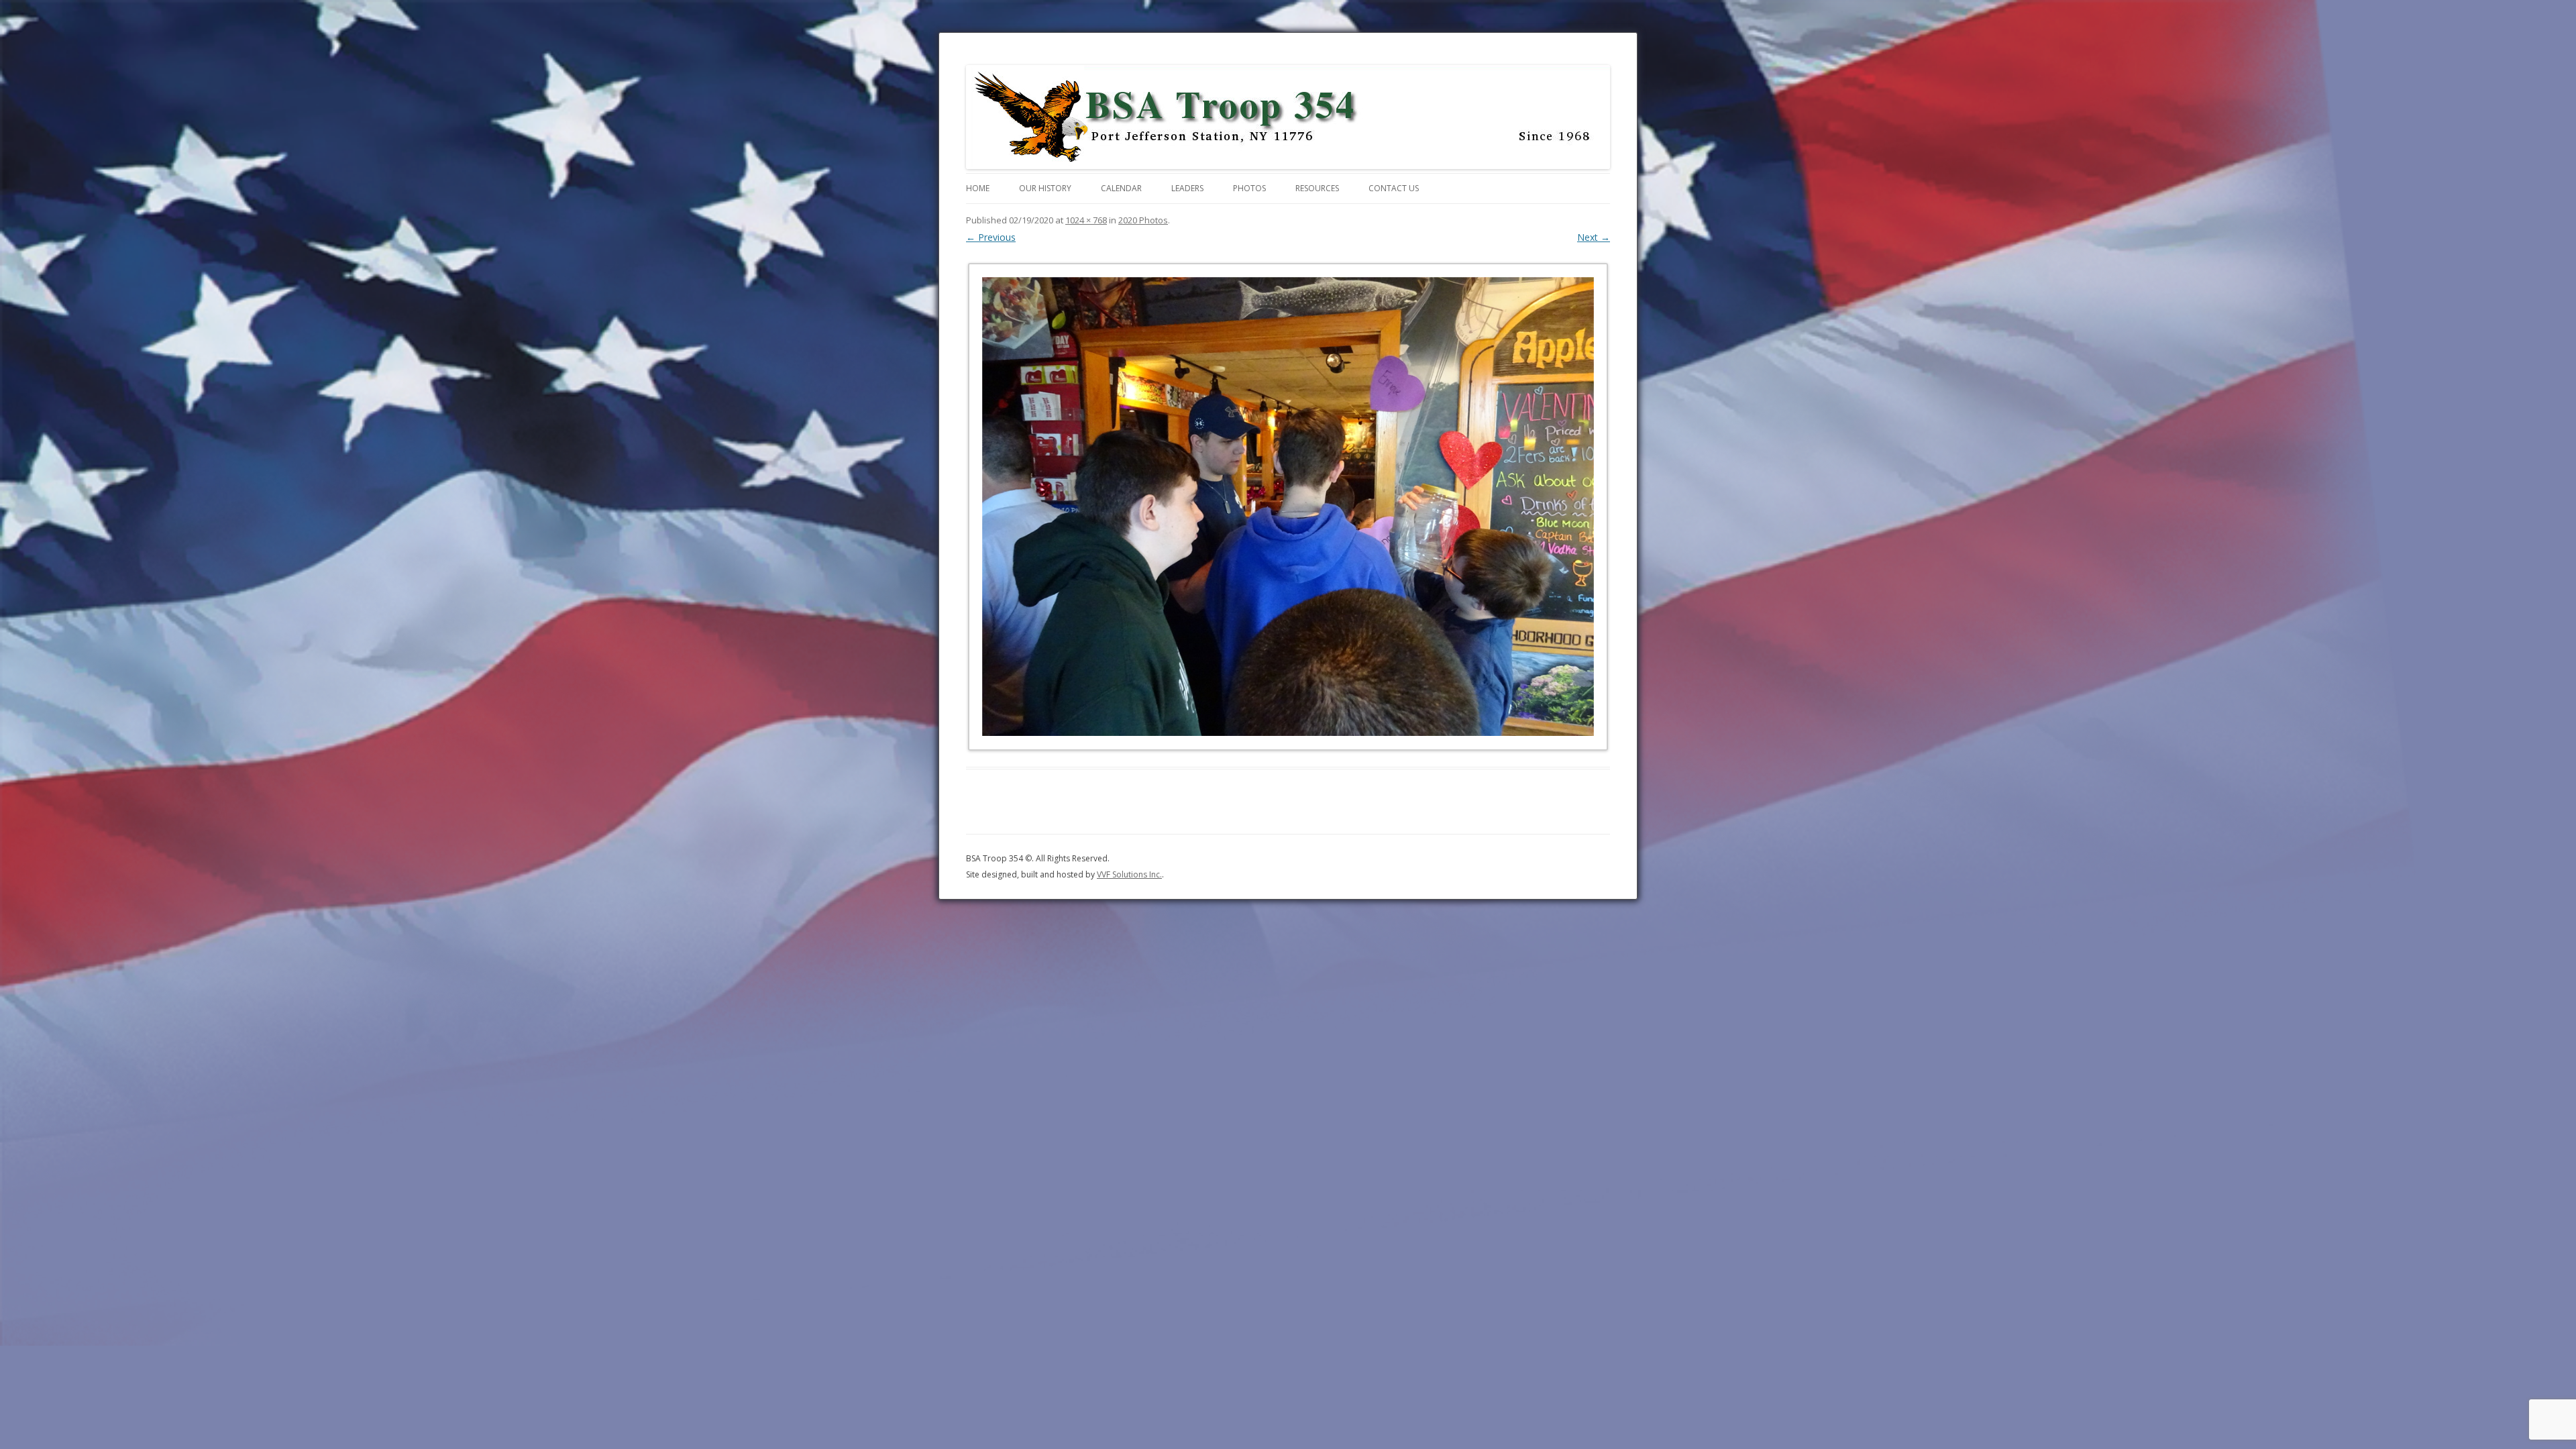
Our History (1045, 188)
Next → (1594, 237)
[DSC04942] (1288, 506)
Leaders (1187, 188)
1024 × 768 (1086, 220)
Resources (1317, 188)
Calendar (1121, 188)
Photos (1249, 188)
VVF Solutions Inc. (1129, 874)
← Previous (991, 237)
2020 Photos (1143, 220)
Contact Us (1394, 188)
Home (978, 188)
